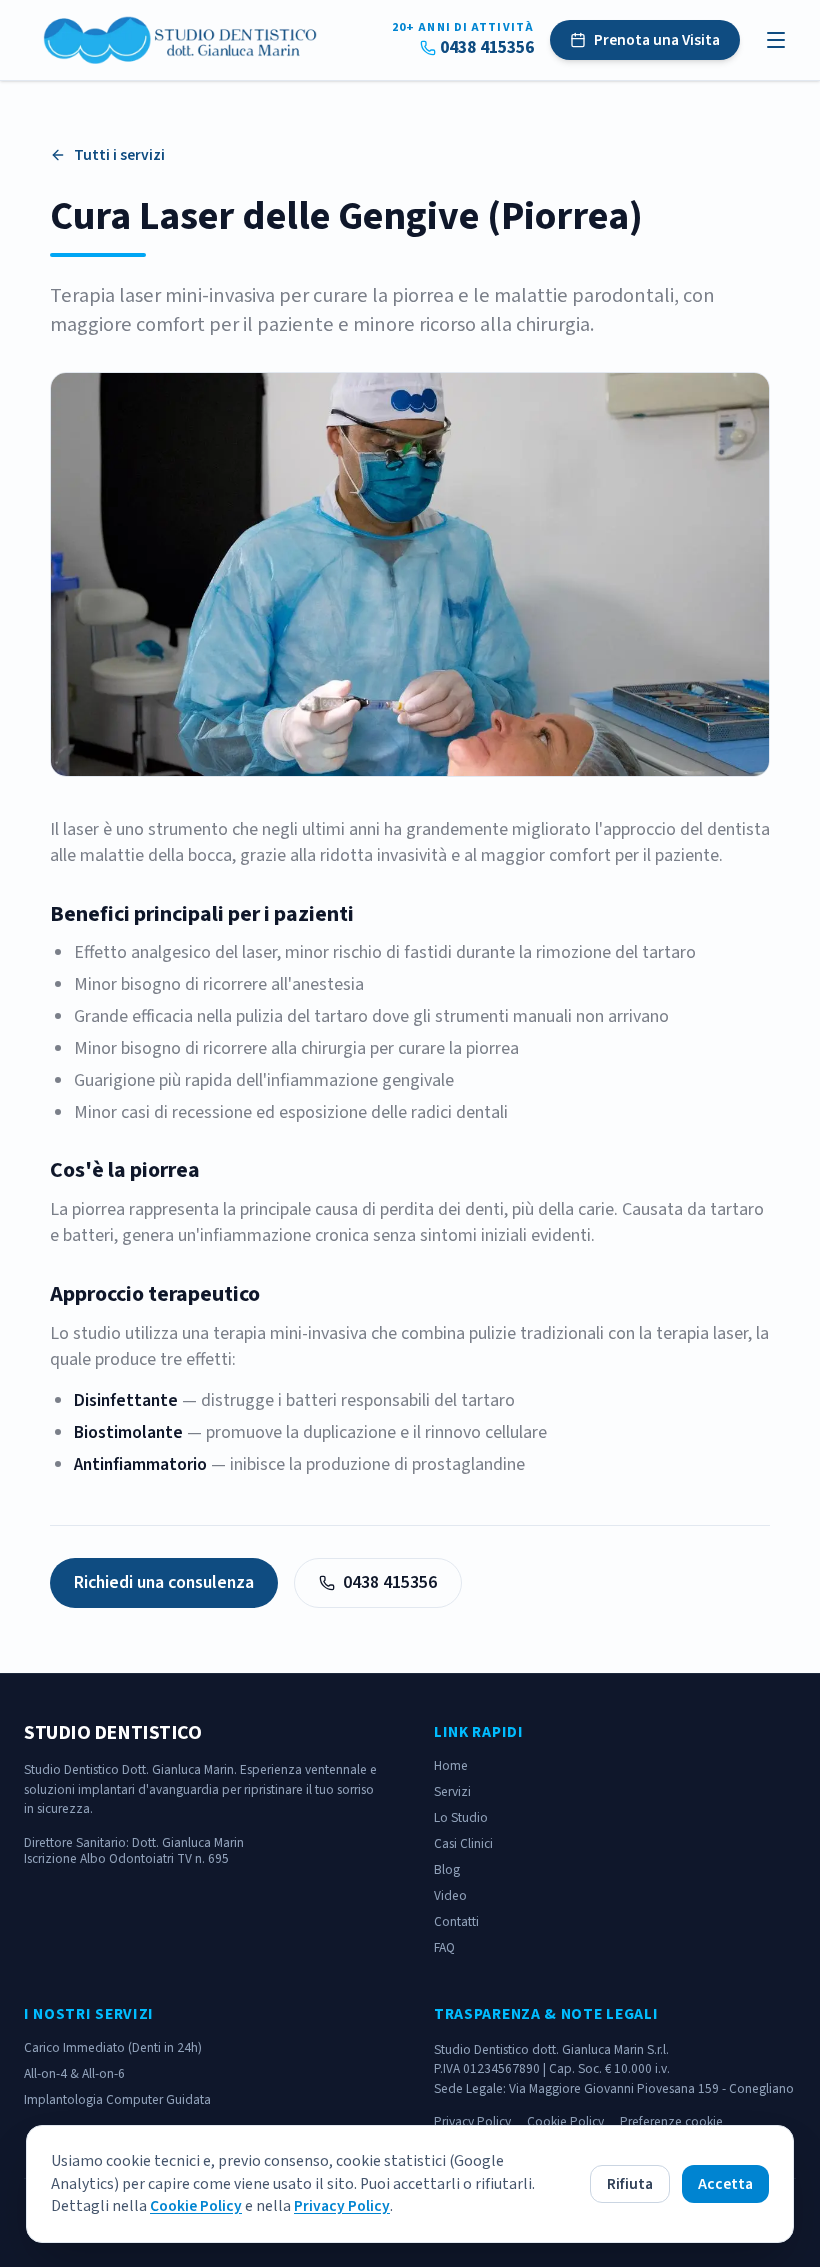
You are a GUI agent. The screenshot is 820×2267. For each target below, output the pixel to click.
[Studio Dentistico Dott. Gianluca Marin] (182, 40)
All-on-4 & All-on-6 (74, 2073)
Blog (447, 1869)
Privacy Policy (342, 2206)
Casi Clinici (463, 1843)
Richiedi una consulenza (164, 1582)
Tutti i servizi (119, 155)
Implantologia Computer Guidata (117, 2099)
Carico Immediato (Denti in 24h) (113, 2047)
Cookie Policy (196, 2206)
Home (451, 1765)
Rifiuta (630, 2184)
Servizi (452, 1791)
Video (450, 1895)
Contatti (456, 1921)
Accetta (725, 2184)
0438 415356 (487, 48)
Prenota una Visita (657, 40)
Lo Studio (461, 1817)
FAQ (444, 1947)
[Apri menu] (776, 40)
